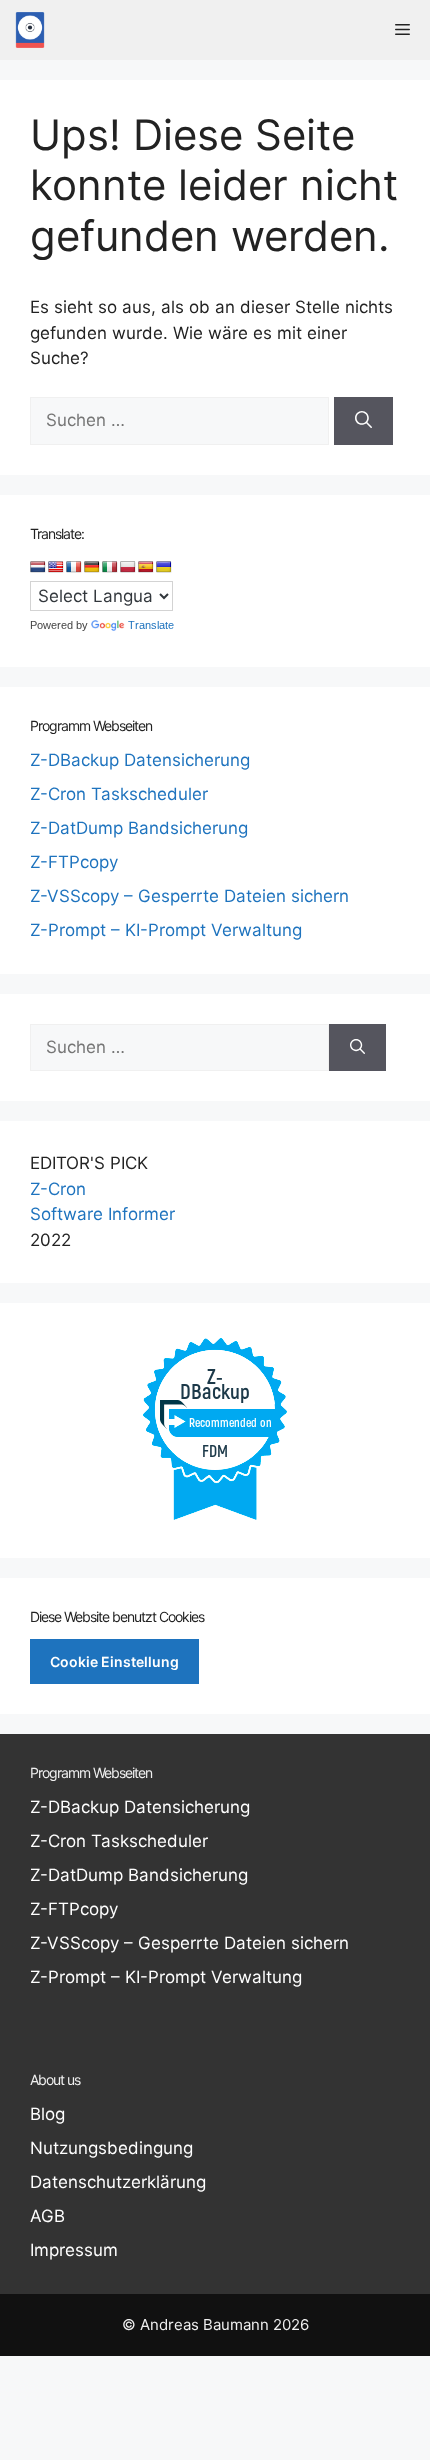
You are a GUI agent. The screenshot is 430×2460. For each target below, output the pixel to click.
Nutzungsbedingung (111, 2148)
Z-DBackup (215, 1383)
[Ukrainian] (164, 567)
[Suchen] (363, 421)
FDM (215, 1451)
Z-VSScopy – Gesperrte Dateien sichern (189, 896)
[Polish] (128, 567)
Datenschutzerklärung (118, 2182)
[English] (56, 567)
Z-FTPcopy (74, 862)
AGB (47, 2216)
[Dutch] (38, 567)
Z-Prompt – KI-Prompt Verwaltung (166, 930)
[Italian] (110, 567)
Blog (47, 2114)
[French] (74, 567)
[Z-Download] (30, 30)
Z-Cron (58, 1189)
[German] (92, 567)
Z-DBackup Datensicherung (140, 760)
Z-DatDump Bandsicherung (139, 828)
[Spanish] (146, 567)
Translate (151, 625)
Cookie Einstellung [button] (114, 1661)
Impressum (74, 2250)
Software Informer (102, 1214)
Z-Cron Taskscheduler (119, 794)
